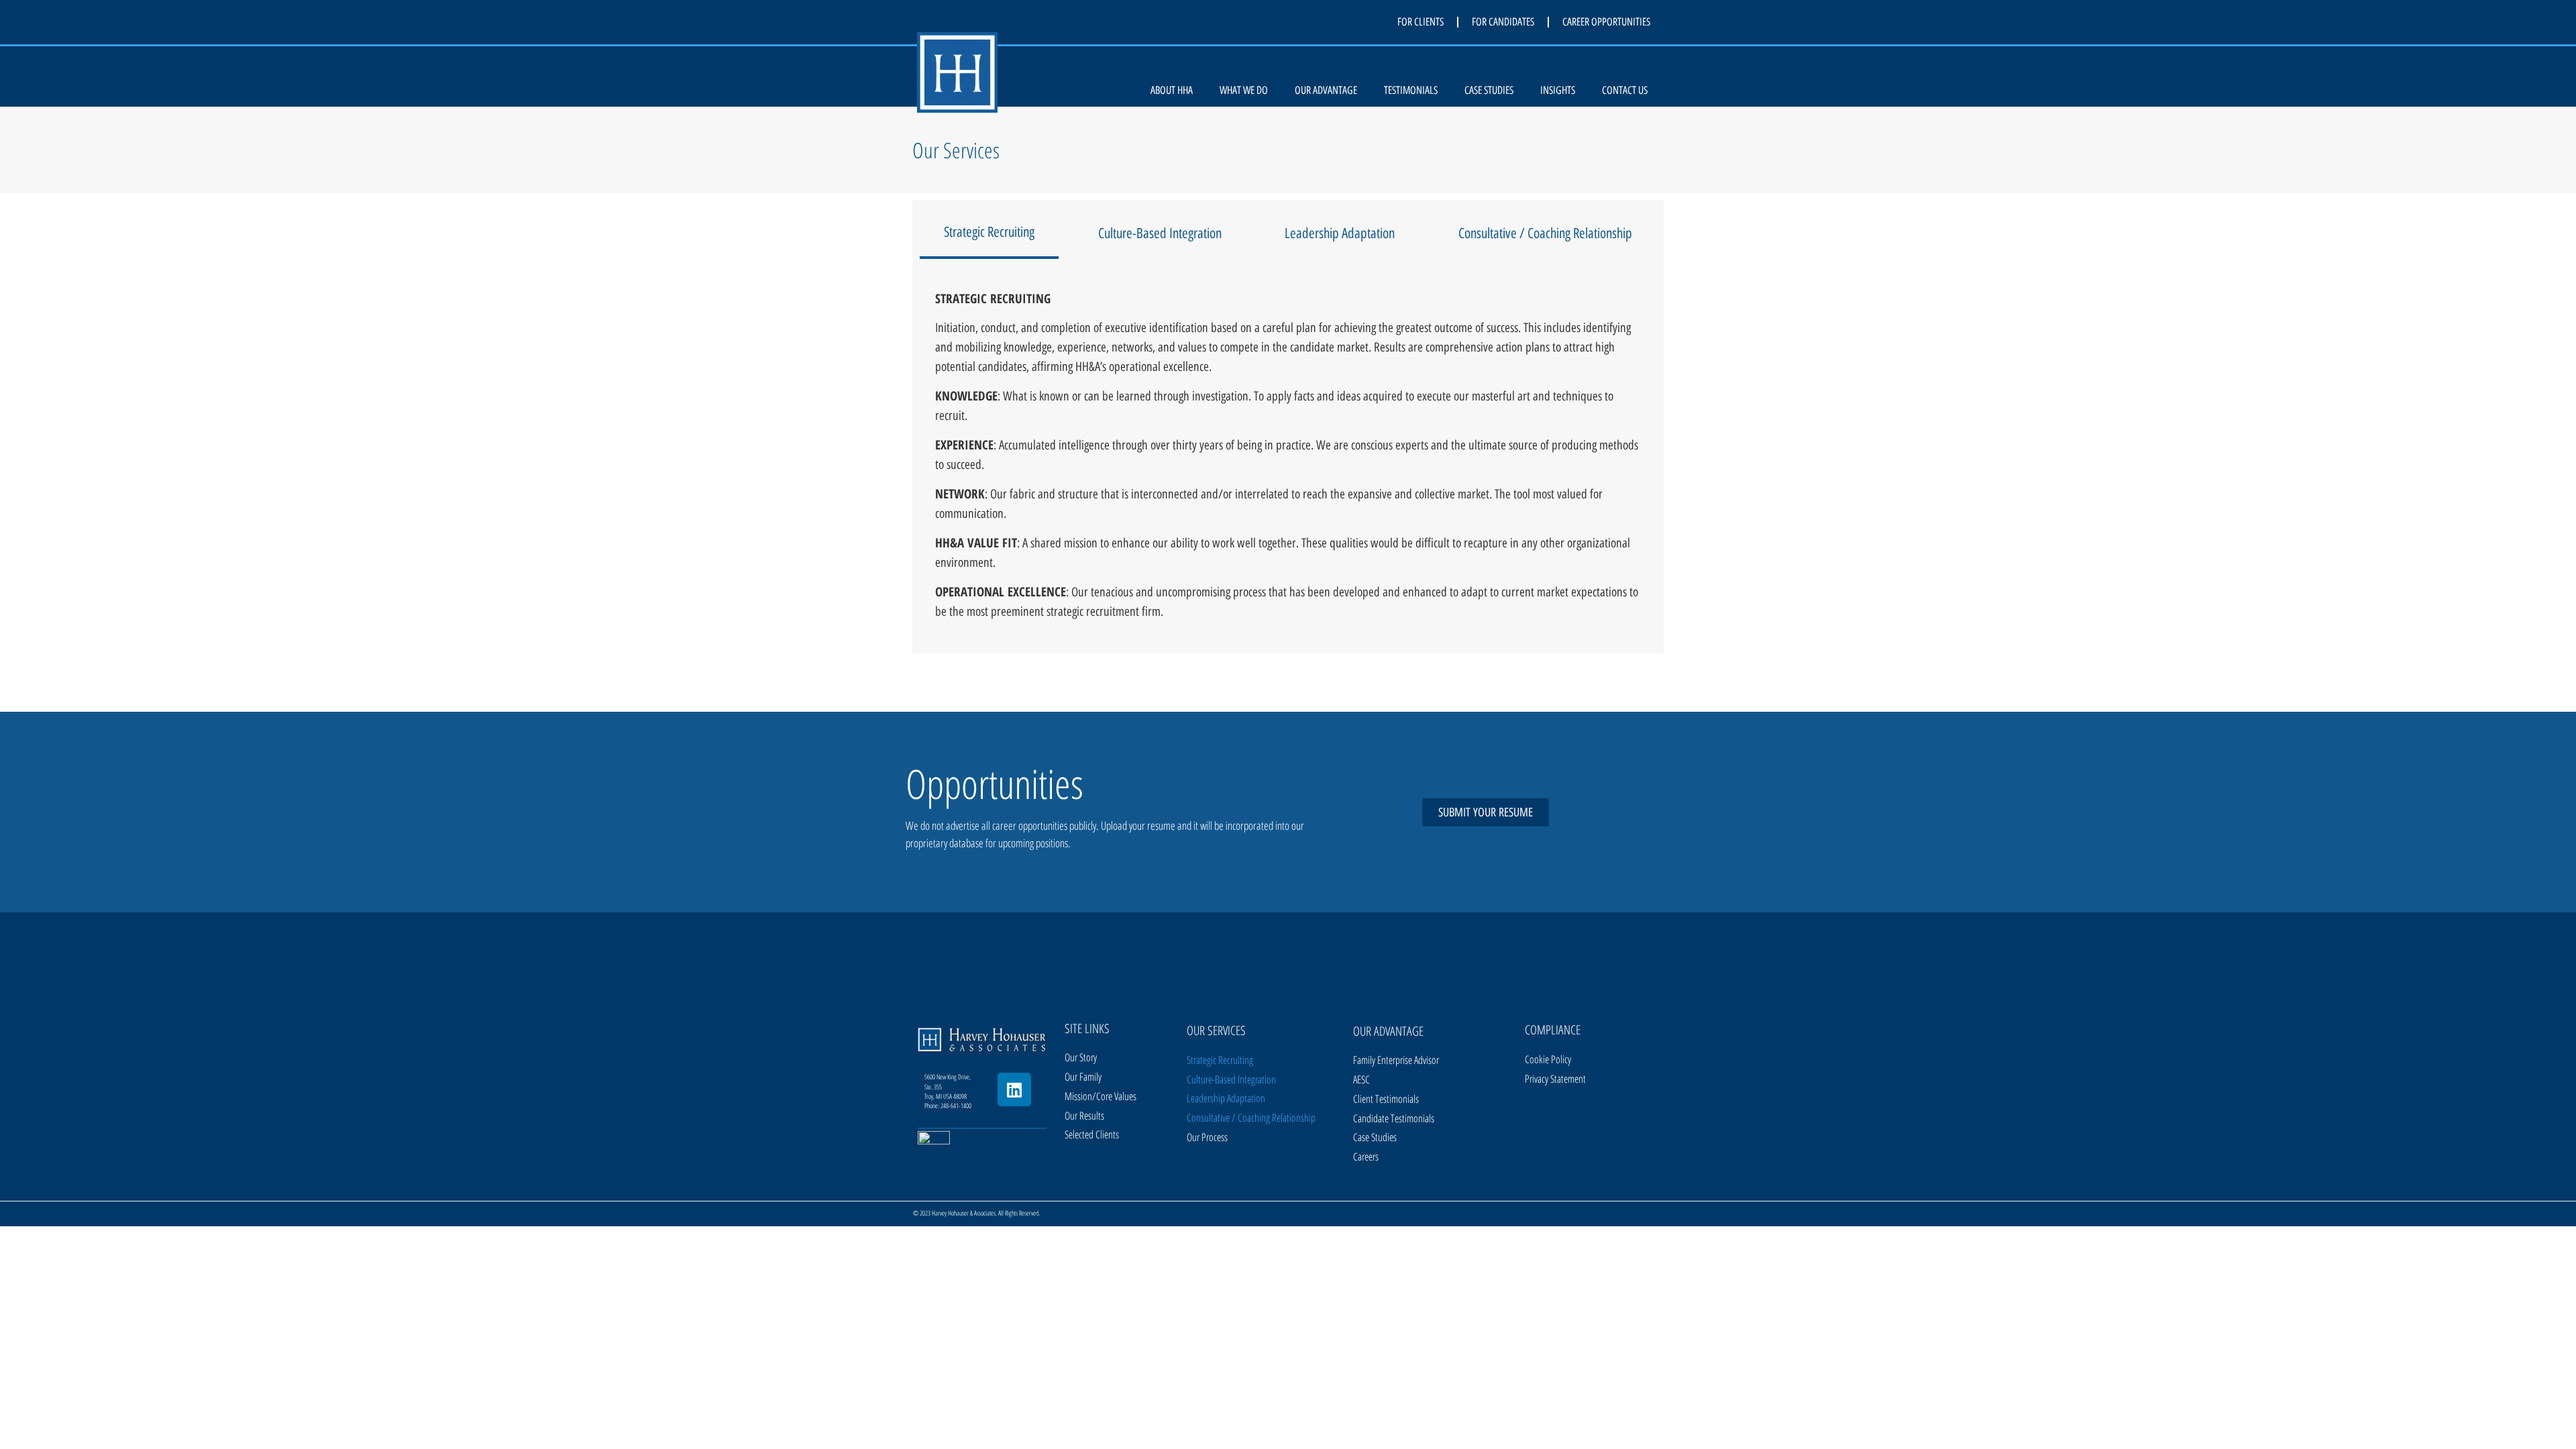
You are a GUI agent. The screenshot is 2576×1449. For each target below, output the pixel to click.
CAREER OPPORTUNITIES (1606, 22)
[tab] (989, 233)
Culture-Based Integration (1231, 1079)
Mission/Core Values (1101, 1096)
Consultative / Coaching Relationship (1251, 1118)
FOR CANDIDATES (1503, 22)
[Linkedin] (1014, 1089)
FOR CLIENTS (1420, 22)
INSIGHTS (1558, 90)
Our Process (1207, 1137)
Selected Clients (1092, 1134)
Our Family (1083, 1077)
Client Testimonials (1386, 1099)
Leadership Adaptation (1226, 1098)
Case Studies (1375, 1137)
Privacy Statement (1555, 1079)
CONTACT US (1625, 90)
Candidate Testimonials (1394, 1118)
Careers (1366, 1157)
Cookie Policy (1548, 1059)
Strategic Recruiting (1220, 1060)
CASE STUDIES (1489, 90)
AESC (1361, 1079)
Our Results (1084, 1116)
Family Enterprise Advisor (1396, 1060)
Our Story (1081, 1057)
